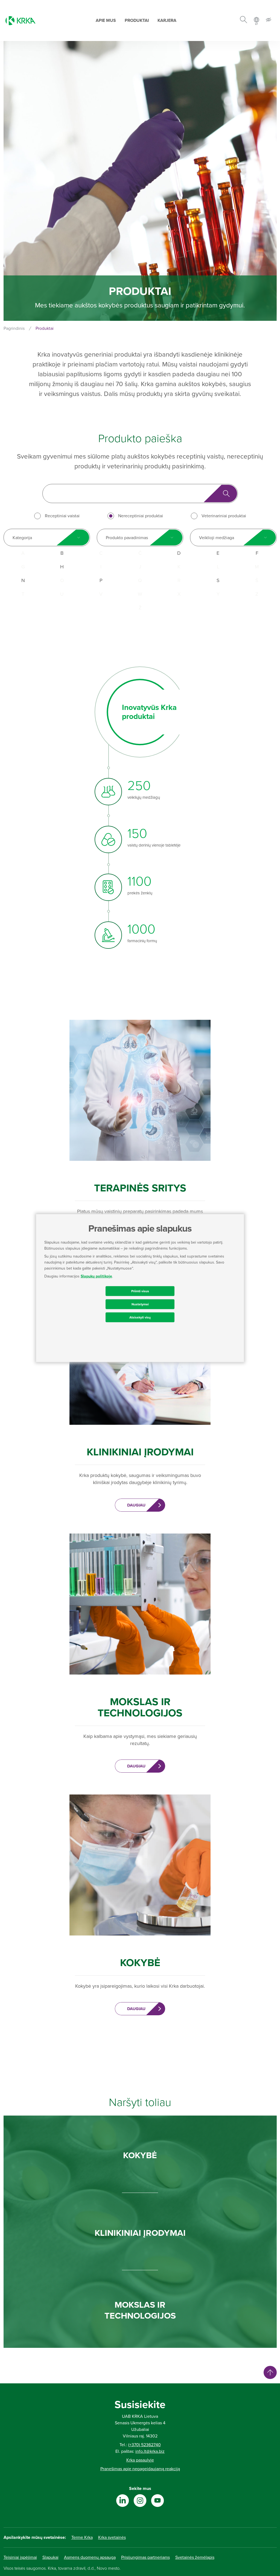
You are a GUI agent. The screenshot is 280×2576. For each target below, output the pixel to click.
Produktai (137, 20)
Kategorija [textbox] (22, 538)
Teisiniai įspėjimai (20, 2557)
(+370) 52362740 (145, 2445)
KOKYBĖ (140, 2155)
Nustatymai (140, 1304)
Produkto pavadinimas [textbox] (127, 538)
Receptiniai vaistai (62, 516)
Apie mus (106, 20)
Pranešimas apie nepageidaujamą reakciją (140, 2469)
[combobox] (47, 537)
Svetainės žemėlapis (195, 2557)
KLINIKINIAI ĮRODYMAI (140, 2233)
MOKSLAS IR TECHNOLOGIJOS (140, 2310)
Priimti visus (140, 1291)
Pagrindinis (14, 328)
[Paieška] (243, 20)
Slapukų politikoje (96, 1276)
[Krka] (21, 21)
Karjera (167, 20)
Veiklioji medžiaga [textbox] (217, 538)
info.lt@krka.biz (150, 2451)
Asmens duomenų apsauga (90, 2557)
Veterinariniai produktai (224, 516)
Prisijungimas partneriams (145, 2557)
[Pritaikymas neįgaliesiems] (269, 21)
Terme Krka (82, 2537)
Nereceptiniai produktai (141, 516)
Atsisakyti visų (140, 1317)
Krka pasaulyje (140, 2460)
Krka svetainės (112, 2537)
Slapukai (50, 2557)
